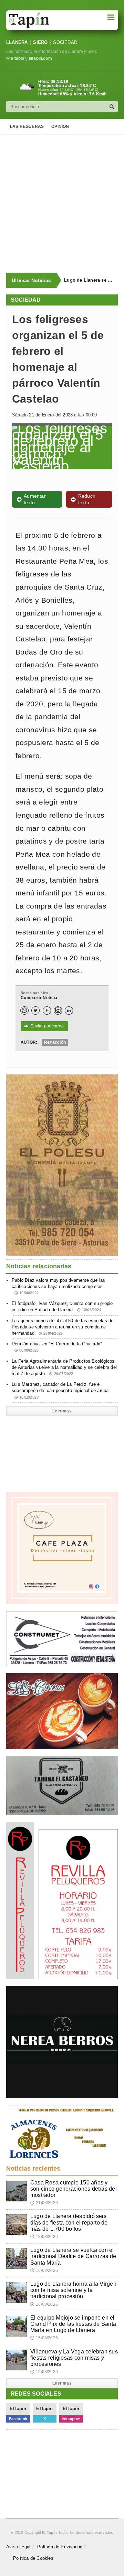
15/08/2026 (44, 2338)
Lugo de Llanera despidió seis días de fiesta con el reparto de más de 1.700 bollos (69, 2222)
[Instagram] (58, 1010)
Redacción (55, 1042)
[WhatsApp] (24, 1010)
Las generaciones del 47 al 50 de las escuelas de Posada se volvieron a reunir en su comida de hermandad (63, 1327)
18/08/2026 (44, 2237)
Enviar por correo (44, 1026)
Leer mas (62, 1411)
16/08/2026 (44, 2271)
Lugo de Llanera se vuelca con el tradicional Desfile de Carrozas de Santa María (87, 280)
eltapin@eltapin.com (31, 58)
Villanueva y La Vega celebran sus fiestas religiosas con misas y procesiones (74, 2358)
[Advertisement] (62, 204)
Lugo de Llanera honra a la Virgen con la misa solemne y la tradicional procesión (73, 2290)
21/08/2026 (44, 2203)
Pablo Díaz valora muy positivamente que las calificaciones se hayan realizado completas (58, 1286)
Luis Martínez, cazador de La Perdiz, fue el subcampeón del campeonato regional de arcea (60, 1390)
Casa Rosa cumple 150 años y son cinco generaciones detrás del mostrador (74, 2189)
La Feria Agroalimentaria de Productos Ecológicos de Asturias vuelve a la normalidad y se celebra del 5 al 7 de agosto (64, 1367)
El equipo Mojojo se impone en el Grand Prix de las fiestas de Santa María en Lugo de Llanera (73, 2324)
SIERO (40, 42)
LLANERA (17, 42)
